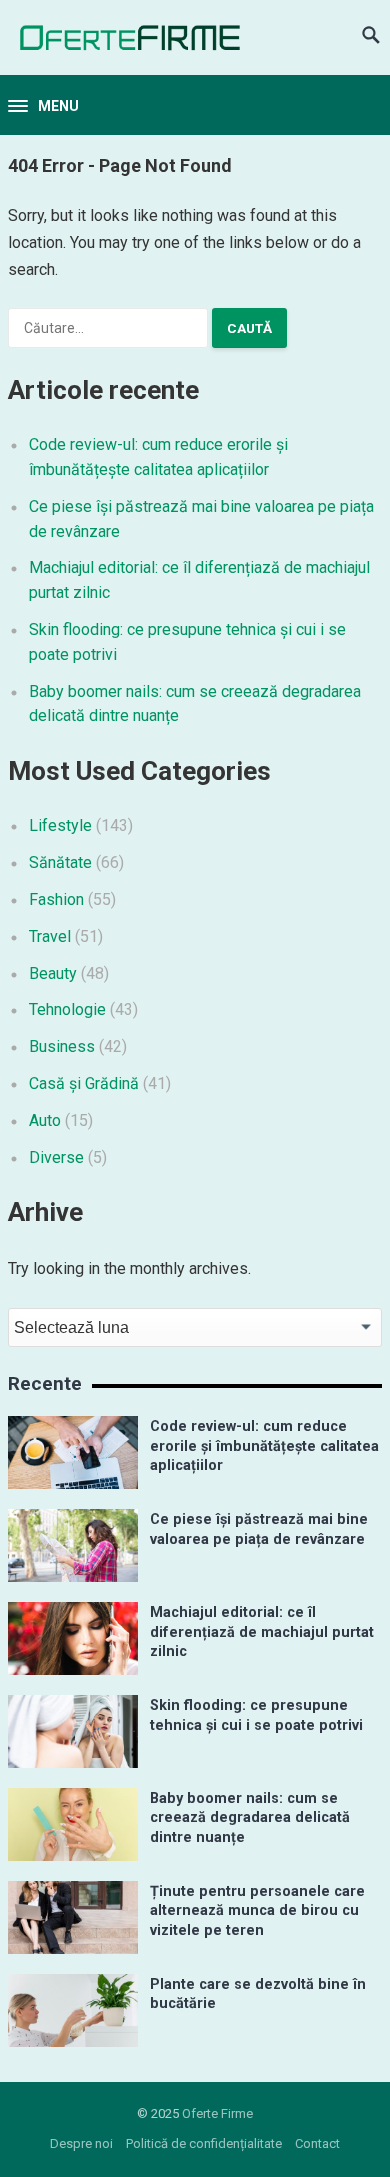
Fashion (56, 899)
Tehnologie (67, 1009)
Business (62, 1046)
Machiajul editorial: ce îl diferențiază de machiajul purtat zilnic (262, 1632)
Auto (45, 1120)
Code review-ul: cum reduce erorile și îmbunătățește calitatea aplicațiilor (264, 1446)
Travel (50, 936)
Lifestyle (60, 825)
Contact (317, 2143)
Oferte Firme (217, 2113)
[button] (43, 107)
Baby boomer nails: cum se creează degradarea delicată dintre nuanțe (250, 1818)
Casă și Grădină (84, 1083)
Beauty (53, 973)
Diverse (56, 1157)
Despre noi (81, 2143)
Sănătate (60, 862)
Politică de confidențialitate (204, 2143)
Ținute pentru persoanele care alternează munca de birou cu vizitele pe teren (257, 1911)
